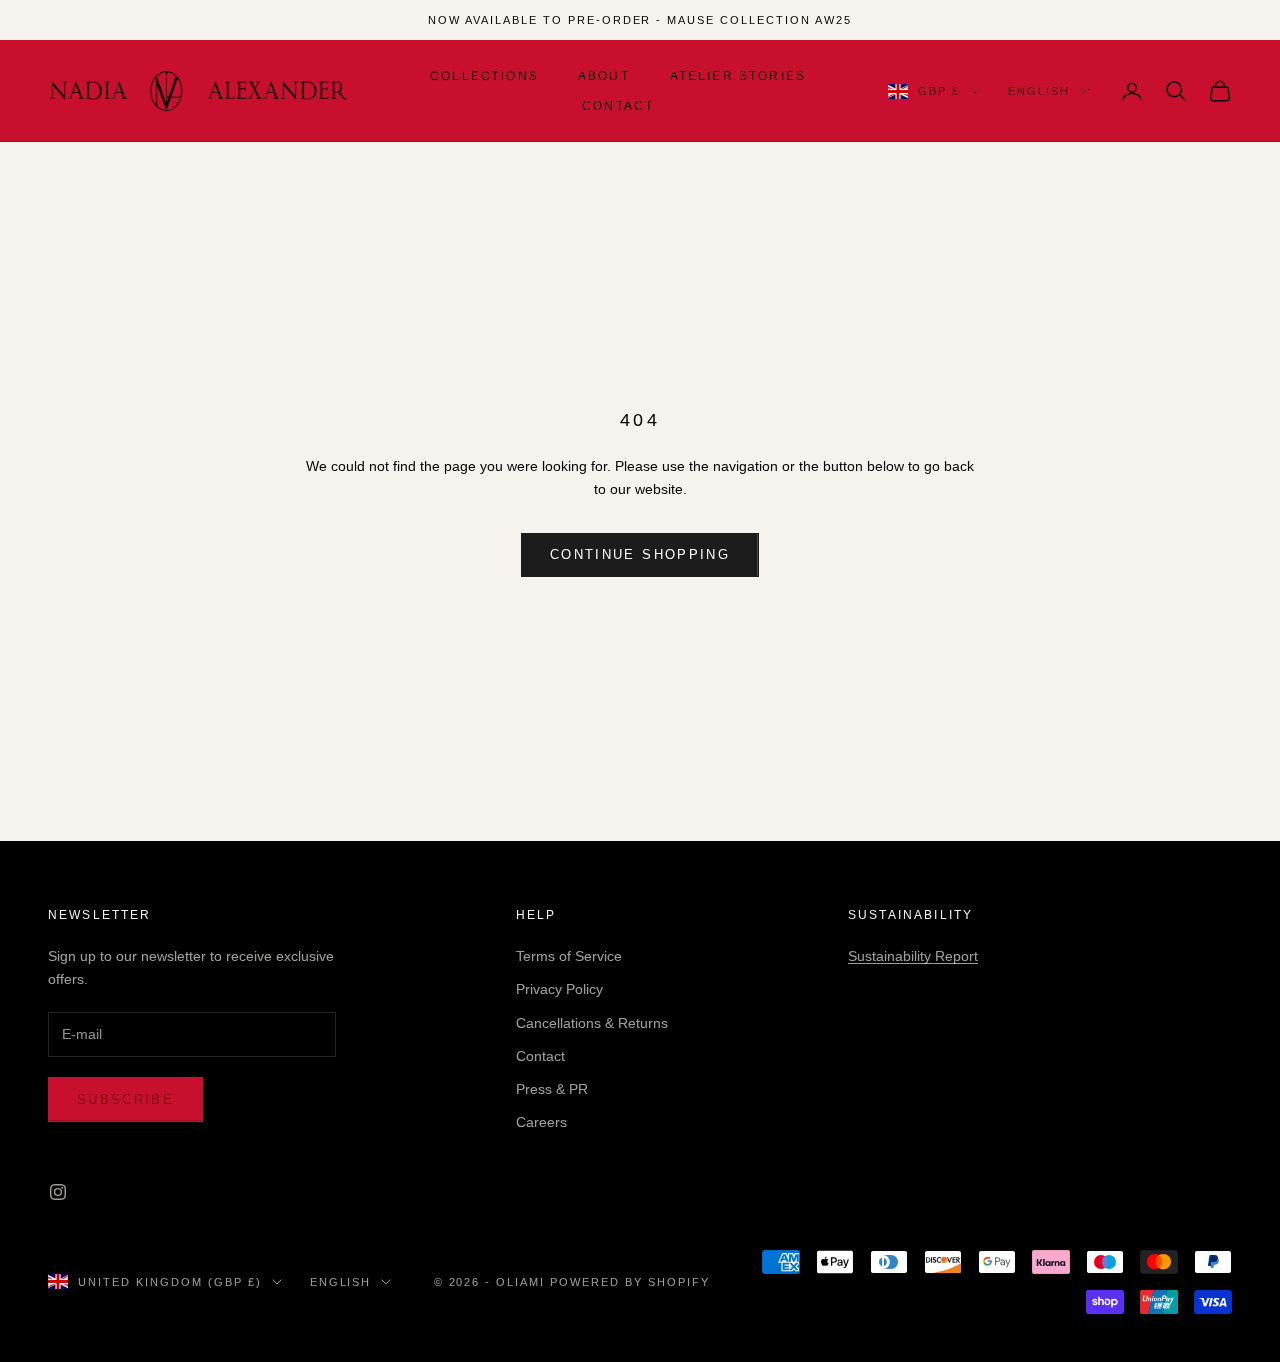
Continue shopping (640, 554)
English (1039, 91)
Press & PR (552, 1089)
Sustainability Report (913, 956)
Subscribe (125, 1099)
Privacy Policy (559, 989)
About (604, 76)
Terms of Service (569, 956)
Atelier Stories (738, 76)
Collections (484, 75)
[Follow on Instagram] (58, 1192)
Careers (541, 1122)
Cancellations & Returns (592, 1023)
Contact (618, 106)
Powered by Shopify (630, 1282)
